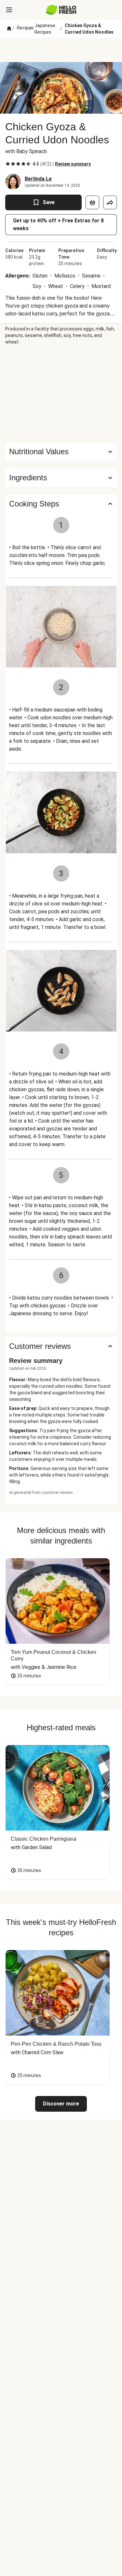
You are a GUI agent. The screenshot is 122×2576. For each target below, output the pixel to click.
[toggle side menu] (9, 10)
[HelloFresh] (61, 10)
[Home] (9, 29)
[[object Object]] (92, 202)
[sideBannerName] (61, 394)
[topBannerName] (61, 50)
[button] (61, 478)
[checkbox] (8, 164)
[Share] (110, 202)
